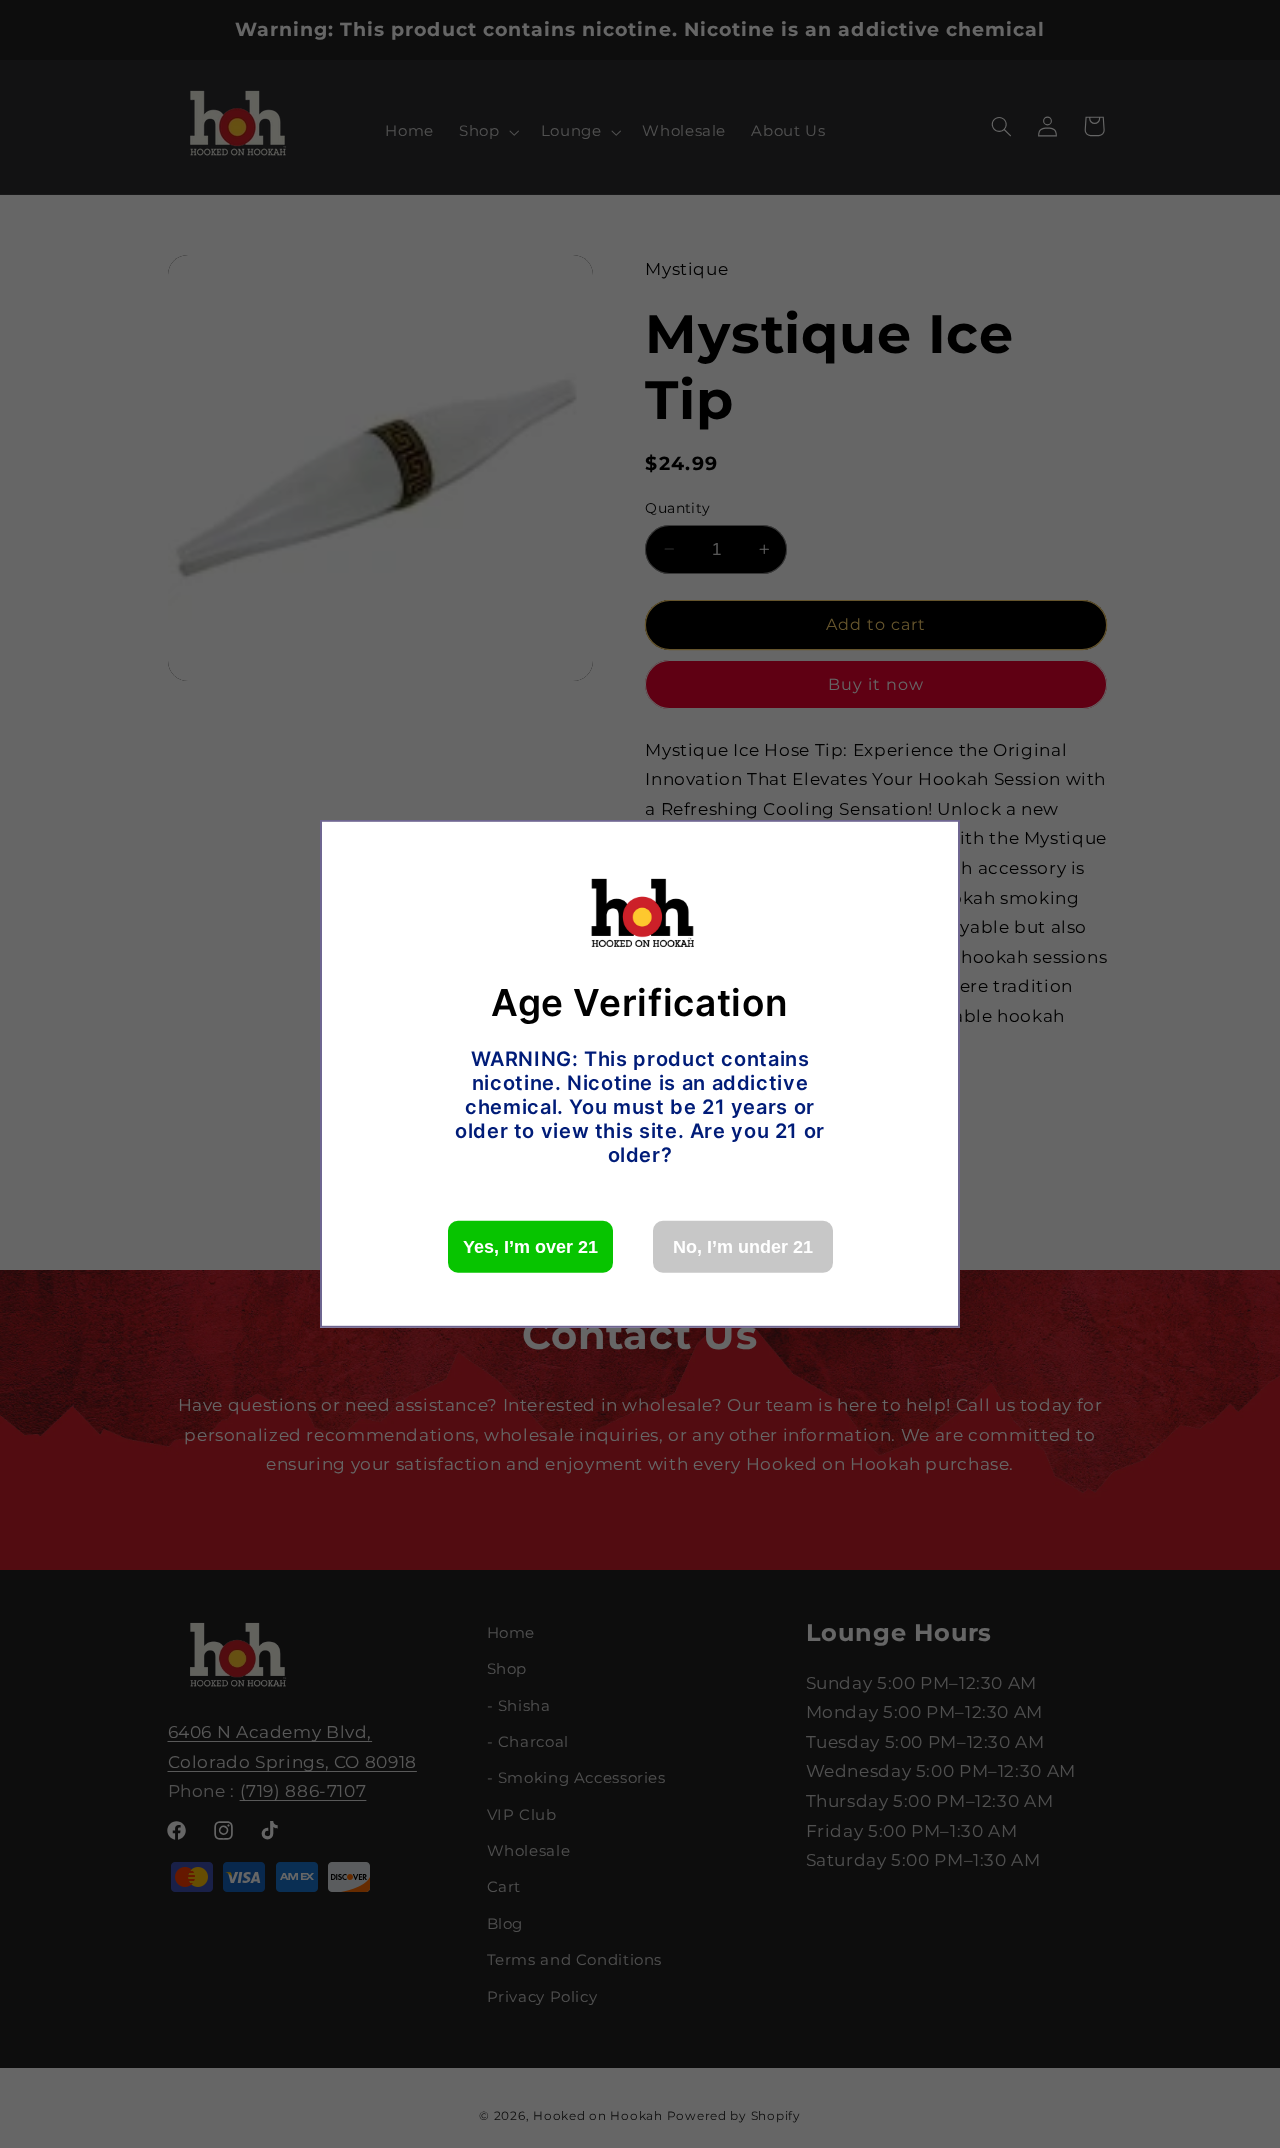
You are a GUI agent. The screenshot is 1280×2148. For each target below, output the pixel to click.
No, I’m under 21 (743, 1247)
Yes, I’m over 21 (530, 1247)
